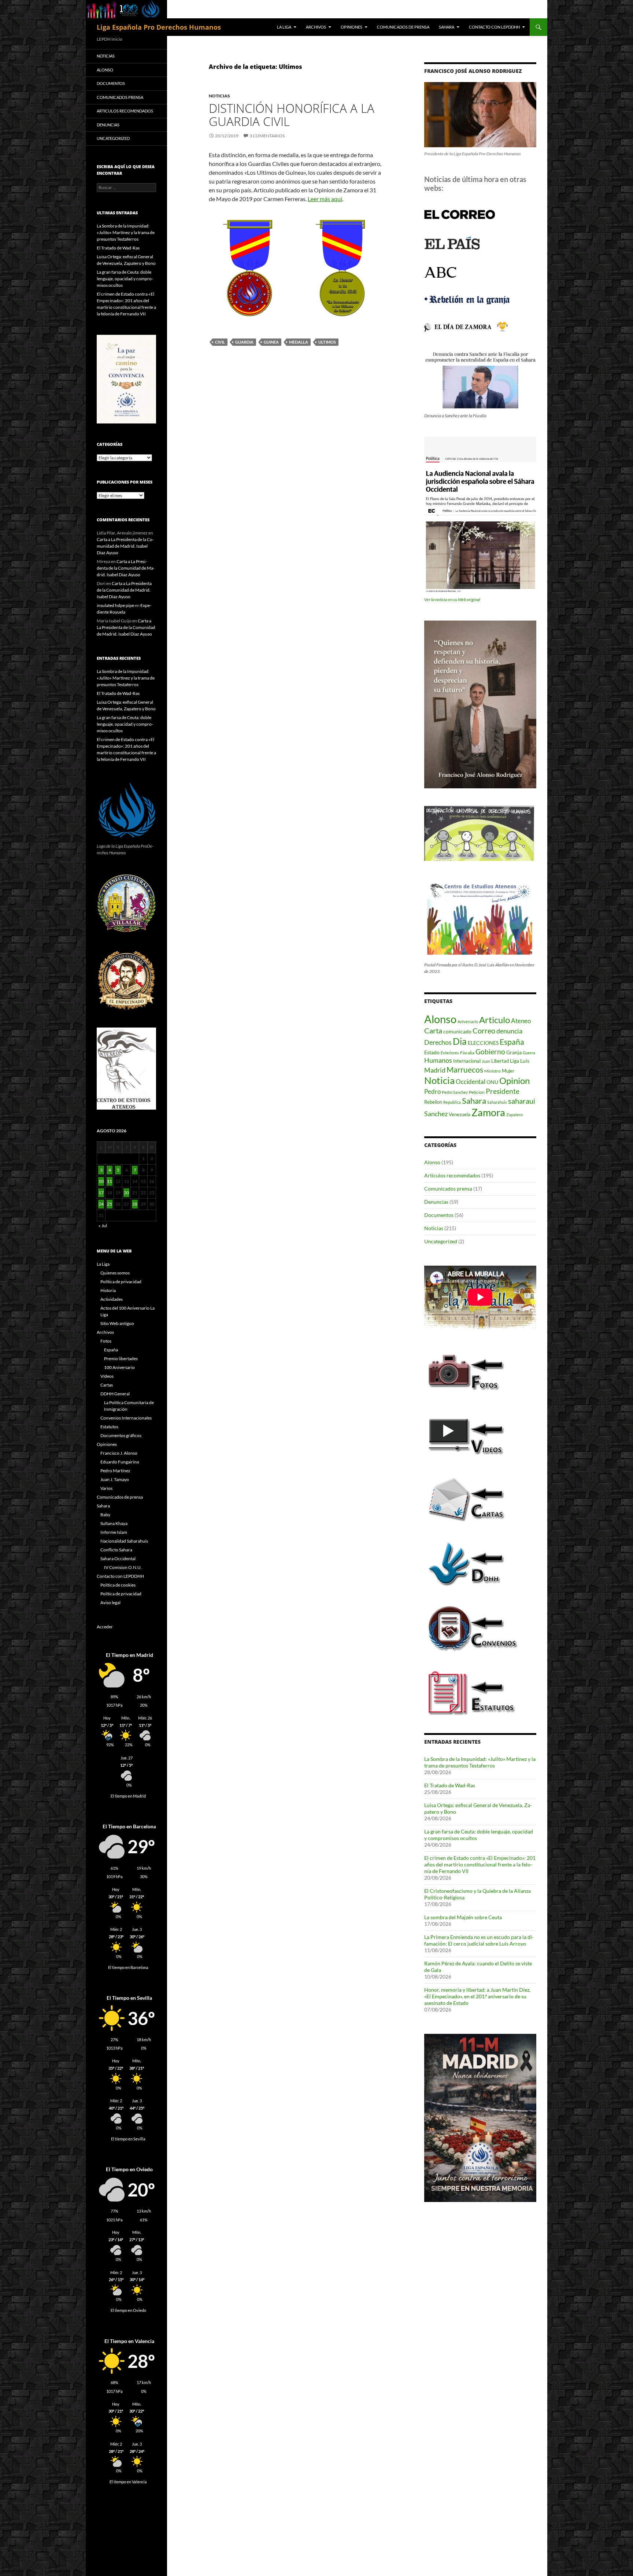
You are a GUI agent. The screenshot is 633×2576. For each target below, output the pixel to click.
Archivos (316, 27)
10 (101, 1181)
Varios (106, 1488)
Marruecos (465, 1069)
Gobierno (490, 1052)
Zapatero (514, 1115)
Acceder (105, 1627)
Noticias (219, 96)
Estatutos (109, 1427)
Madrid (435, 1070)
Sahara (447, 27)
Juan (486, 1061)
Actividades (112, 1299)
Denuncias (436, 1202)
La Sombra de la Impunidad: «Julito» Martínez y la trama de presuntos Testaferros (480, 1762)
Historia (108, 1290)
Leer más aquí (325, 199)
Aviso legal (110, 1602)
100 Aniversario (119, 1367)
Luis (525, 1061)
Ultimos (327, 342)
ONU (492, 1082)
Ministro (493, 1071)
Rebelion (433, 1102)
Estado (432, 1052)
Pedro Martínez (115, 1471)
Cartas (107, 1385)
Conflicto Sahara (116, 1550)
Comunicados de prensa (403, 27)
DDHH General (115, 1394)
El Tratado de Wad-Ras (450, 1785)
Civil (220, 342)
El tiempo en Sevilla (128, 2139)
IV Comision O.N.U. (123, 1567)
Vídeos (107, 1376)
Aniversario (468, 1021)
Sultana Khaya (114, 1523)
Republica (452, 1102)
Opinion (514, 1080)
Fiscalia (467, 1053)
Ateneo (521, 1021)
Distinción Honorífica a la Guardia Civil (292, 115)
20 (126, 1193)
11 (110, 1181)
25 (110, 1204)
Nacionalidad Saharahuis (124, 1541)
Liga (514, 1061)
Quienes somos (115, 1273)
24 (101, 1204)
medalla (299, 342)
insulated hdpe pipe (115, 605)
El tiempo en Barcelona (128, 1968)
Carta (433, 1030)
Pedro (432, 1091)
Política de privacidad (121, 1282)
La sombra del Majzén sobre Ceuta (463, 1917)
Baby (105, 1515)
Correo (484, 1031)
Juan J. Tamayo (115, 1479)
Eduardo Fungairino (120, 1462)
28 (135, 1204)
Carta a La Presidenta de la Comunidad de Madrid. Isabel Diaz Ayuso (125, 546)
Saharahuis (497, 1102)
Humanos (438, 1060)
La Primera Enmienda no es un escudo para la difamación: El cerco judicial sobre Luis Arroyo (479, 1940)
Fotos (106, 1341)
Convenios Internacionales (126, 1418)
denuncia (509, 1031)
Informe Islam (114, 1532)
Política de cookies (118, 1585)
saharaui (522, 1101)
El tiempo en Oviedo (128, 2310)
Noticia (439, 1080)
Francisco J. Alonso (119, 1453)
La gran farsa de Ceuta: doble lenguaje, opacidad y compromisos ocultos (125, 279)
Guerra (529, 1053)
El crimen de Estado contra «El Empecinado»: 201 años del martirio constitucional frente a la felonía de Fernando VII (480, 1864)
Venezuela (460, 1114)
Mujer (508, 1071)
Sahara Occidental (118, 1559)
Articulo (495, 1020)
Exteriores (450, 1053)
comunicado (457, 1031)
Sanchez (436, 1114)
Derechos (438, 1042)
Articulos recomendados (452, 1175)
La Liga (284, 27)
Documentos (439, 1215)
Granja (514, 1052)
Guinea (271, 342)
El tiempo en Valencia (128, 2482)
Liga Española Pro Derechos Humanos (159, 27)
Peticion (477, 1092)
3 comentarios (267, 136)
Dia (460, 1041)
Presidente (503, 1091)
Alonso (440, 1019)
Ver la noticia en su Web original (452, 599)
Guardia (244, 342)
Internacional (467, 1061)
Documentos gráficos (121, 1435)
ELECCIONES (483, 1043)
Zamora (488, 1113)
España (512, 1042)
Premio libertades (121, 1359)
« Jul (103, 1226)
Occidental (471, 1082)
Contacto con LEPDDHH (494, 27)
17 (101, 1193)
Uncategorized (441, 1241)
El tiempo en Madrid (128, 1796)
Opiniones (351, 27)
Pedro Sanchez (455, 1092)
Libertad (500, 1061)
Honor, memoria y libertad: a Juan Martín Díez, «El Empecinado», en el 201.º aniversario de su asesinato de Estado (477, 1996)
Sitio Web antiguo (117, 1323)
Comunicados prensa (448, 1189)
